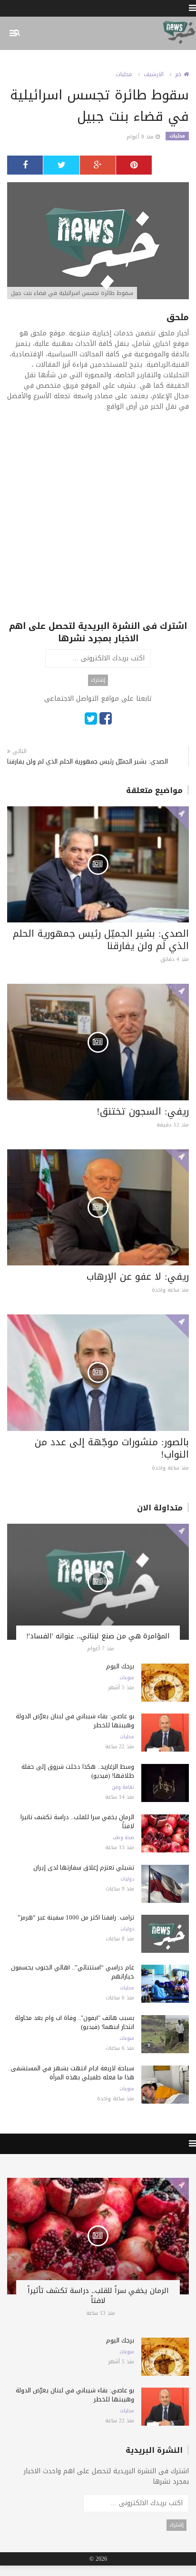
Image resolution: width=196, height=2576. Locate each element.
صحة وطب (123, 1838)
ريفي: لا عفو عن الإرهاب (138, 1276)
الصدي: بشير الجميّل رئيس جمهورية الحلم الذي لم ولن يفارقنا (88, 761)
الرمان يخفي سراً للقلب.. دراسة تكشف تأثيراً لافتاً (77, 1822)
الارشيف (154, 74)
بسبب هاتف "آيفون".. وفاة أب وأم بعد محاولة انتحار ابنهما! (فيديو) (74, 2022)
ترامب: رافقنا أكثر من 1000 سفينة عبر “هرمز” (76, 1917)
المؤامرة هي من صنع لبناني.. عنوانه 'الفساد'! (98, 1636)
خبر (179, 74)
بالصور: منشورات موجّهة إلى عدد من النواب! (112, 1448)
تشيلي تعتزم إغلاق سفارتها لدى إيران (84, 1867)
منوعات (127, 1678)
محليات (124, 74)
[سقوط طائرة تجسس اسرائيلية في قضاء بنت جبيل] (98, 241)
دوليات (127, 1879)
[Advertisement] (98, 522)
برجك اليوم (120, 1666)
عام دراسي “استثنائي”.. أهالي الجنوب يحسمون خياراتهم (73, 1972)
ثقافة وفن (123, 1787)
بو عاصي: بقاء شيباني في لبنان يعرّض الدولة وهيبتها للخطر (75, 1721)
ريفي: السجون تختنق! (143, 1111)
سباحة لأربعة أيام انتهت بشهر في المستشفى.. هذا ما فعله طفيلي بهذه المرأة (71, 2073)
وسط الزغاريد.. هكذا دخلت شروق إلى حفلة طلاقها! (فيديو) (78, 1771)
